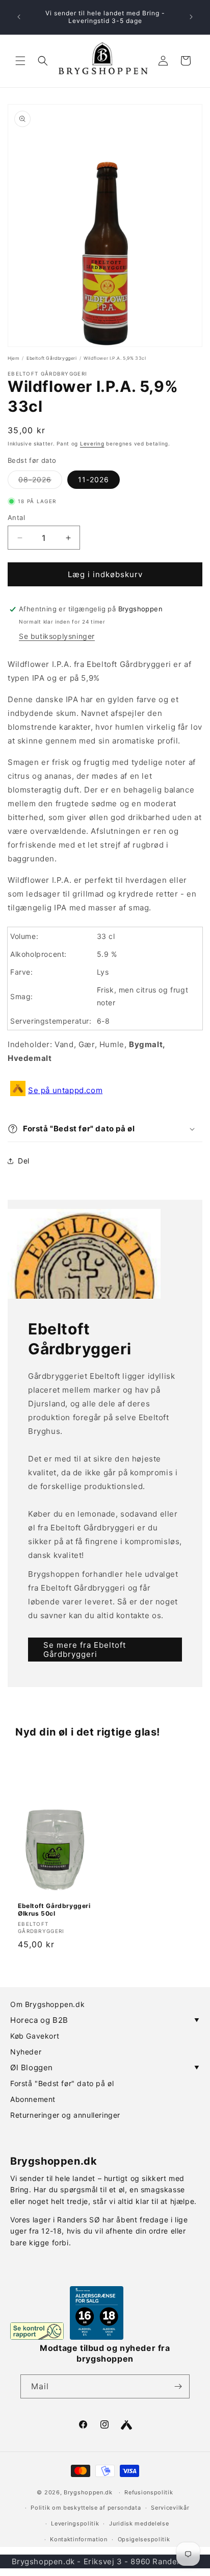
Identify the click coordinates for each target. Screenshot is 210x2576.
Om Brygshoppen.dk (47, 2004)
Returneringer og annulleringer (65, 2115)
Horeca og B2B (105, 2020)
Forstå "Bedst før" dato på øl (62, 2083)
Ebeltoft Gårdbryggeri (52, 358)
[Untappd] (126, 2425)
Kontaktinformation (79, 2539)
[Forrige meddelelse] (19, 17)
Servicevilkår (170, 2508)
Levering (92, 443)
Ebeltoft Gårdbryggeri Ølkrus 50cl (54, 1910)
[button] (20, 61)
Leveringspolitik (75, 2523)
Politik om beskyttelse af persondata (86, 2508)
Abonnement (33, 2099)
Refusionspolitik (149, 2492)
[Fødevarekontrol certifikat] (37, 2331)
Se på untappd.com (65, 1090)
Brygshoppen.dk (88, 2492)
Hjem (14, 358)
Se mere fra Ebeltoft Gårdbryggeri (85, 1649)
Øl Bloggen (105, 2067)
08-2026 (40, 482)
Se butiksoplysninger (57, 636)
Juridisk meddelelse (139, 2523)
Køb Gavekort (35, 2036)
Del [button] (24, 1161)
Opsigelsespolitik (144, 2539)
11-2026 (94, 479)
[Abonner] (178, 2386)
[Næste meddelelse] (191, 17)
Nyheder (26, 2052)
